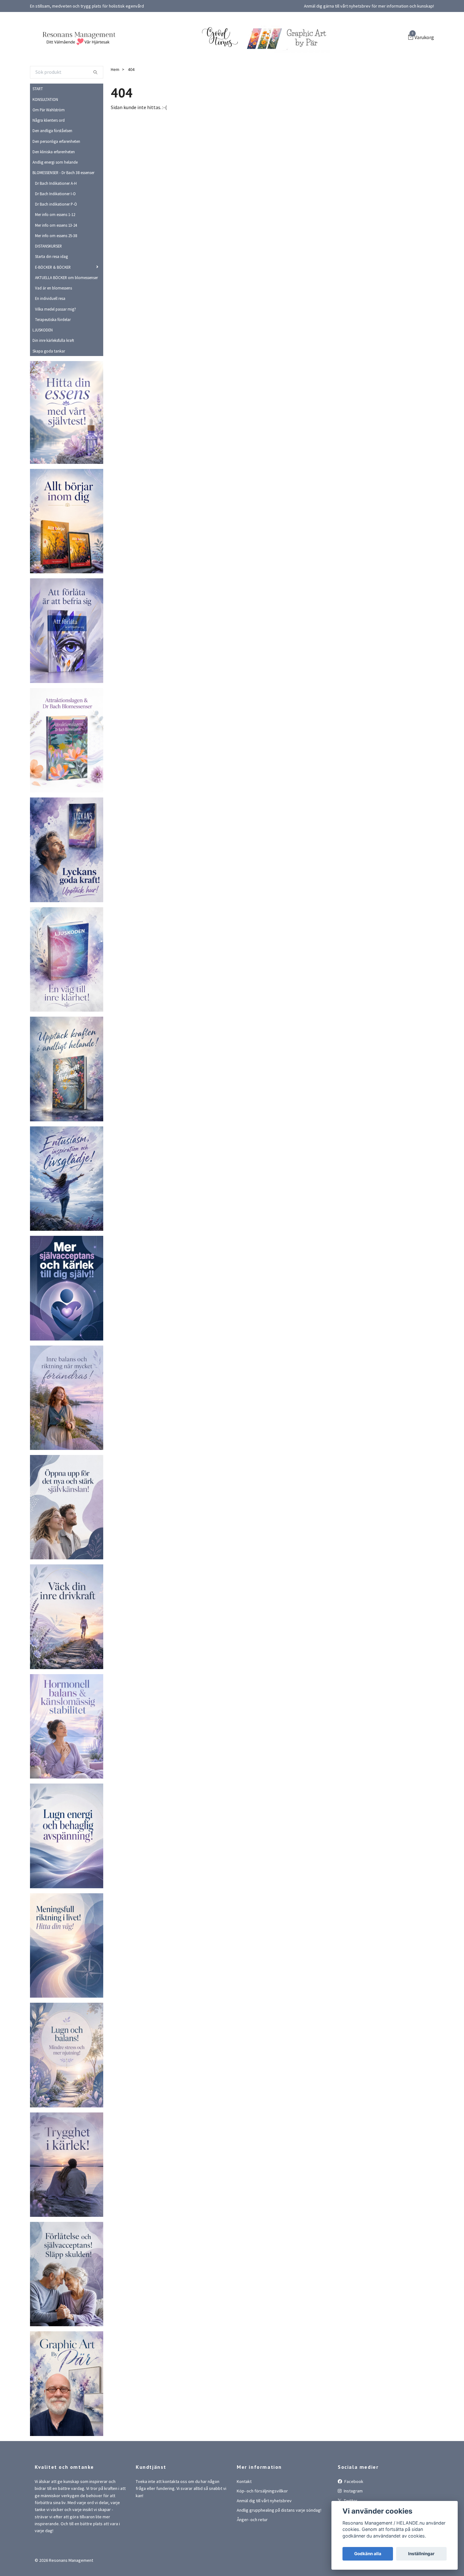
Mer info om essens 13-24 (56, 261)
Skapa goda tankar (49, 387)
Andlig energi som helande (55, 198)
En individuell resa (50, 334)
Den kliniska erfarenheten (54, 187)
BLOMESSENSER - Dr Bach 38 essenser (63, 208)
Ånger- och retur (252, 2556)
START (38, 125)
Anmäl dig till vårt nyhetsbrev (264, 2536)
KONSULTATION (45, 135)
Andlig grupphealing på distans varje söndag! (279, 2546)
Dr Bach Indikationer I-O (55, 229)
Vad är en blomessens (54, 324)
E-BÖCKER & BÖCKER (53, 303)
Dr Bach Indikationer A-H (56, 219)
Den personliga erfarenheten (56, 177)
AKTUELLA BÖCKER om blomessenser (66, 313)
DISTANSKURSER (48, 282)
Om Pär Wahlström (49, 145)
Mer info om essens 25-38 (56, 271)
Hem (115, 105)
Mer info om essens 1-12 (55, 250)
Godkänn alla (368, 2554)
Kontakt (244, 2517)
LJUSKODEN (43, 366)
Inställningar (421, 2554)
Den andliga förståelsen (52, 166)
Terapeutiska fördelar (53, 355)
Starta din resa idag (51, 292)
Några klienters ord (49, 156)
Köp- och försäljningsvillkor (262, 2527)
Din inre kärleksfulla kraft (53, 376)
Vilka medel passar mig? (56, 345)
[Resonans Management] (140, 51)
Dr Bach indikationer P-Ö (56, 240)
